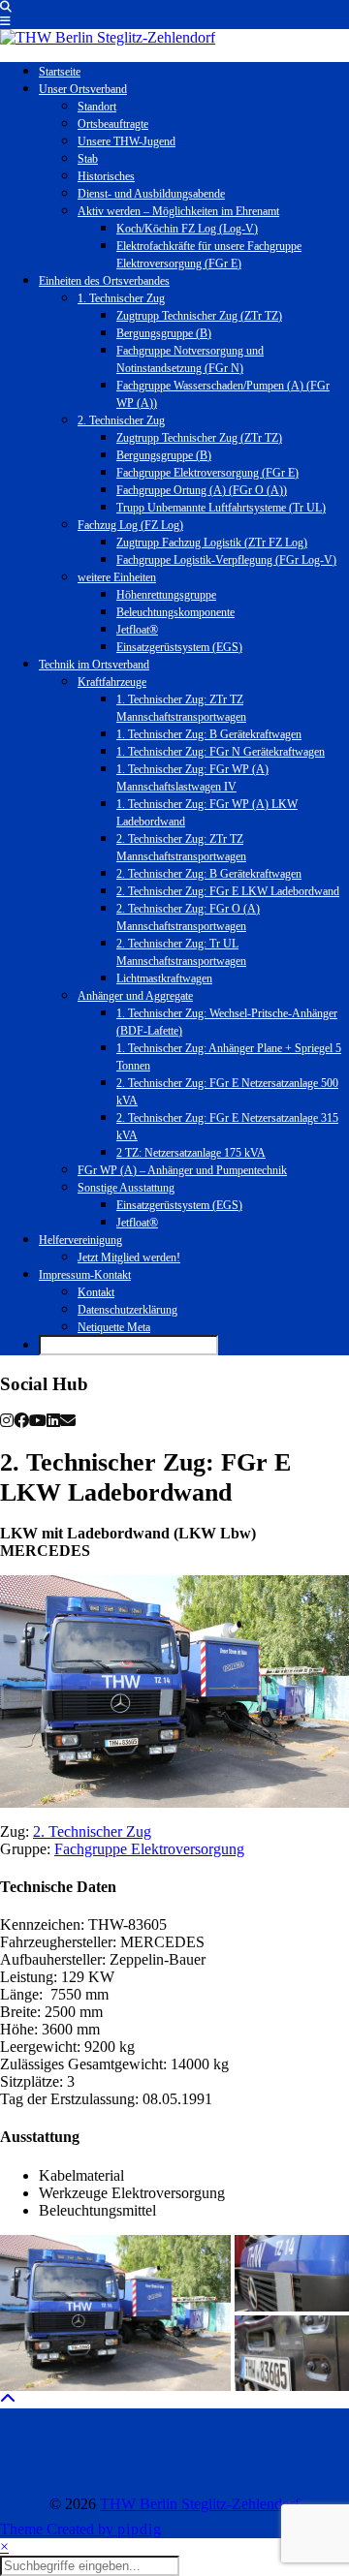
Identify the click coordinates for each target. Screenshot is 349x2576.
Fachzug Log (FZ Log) (130, 525)
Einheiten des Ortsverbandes (104, 281)
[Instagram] (44, 2452)
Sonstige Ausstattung (126, 1188)
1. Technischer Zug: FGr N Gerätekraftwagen (221, 752)
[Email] (68, 1421)
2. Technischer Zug (121, 420)
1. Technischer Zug (121, 298)
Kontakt (96, 1292)
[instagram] (7, 1421)
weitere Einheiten (117, 577)
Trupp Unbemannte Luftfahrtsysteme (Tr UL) (221, 508)
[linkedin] (53, 1421)
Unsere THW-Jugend (127, 141)
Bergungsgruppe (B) (164, 333)
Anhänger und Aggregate (135, 996)
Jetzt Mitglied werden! (129, 1257)
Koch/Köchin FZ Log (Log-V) (187, 229)
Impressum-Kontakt (85, 1275)
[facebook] (21, 1421)
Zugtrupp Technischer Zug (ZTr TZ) (199, 316)
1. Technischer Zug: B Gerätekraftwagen (209, 734)
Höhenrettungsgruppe (166, 595)
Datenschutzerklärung (127, 1310)
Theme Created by (81, 2529)
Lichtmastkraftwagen (164, 978)
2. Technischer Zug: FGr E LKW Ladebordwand (228, 891)
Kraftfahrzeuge (112, 682)
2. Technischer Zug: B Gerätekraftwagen (209, 874)
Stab (88, 159)
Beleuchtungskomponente (175, 612)
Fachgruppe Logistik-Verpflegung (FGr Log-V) (226, 560)
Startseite (60, 72)
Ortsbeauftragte (113, 124)
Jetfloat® (137, 630)
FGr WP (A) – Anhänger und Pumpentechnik (182, 1170)
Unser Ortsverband (83, 89)
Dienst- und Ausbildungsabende (151, 194)
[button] (5, 21)
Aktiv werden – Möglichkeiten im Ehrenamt (178, 211)
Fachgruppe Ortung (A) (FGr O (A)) (202, 490)
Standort (97, 107)
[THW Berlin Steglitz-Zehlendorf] (108, 37)
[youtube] (38, 1421)
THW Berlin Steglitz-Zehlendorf (200, 2504)
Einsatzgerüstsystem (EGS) (179, 647)
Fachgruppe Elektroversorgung (149, 1849)
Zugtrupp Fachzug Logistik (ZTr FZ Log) (212, 543)
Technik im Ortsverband (94, 665)
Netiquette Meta (114, 1327)
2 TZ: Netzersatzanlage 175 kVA (191, 1153)
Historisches (106, 176)
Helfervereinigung (80, 1240)
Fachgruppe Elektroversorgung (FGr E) (207, 473)
